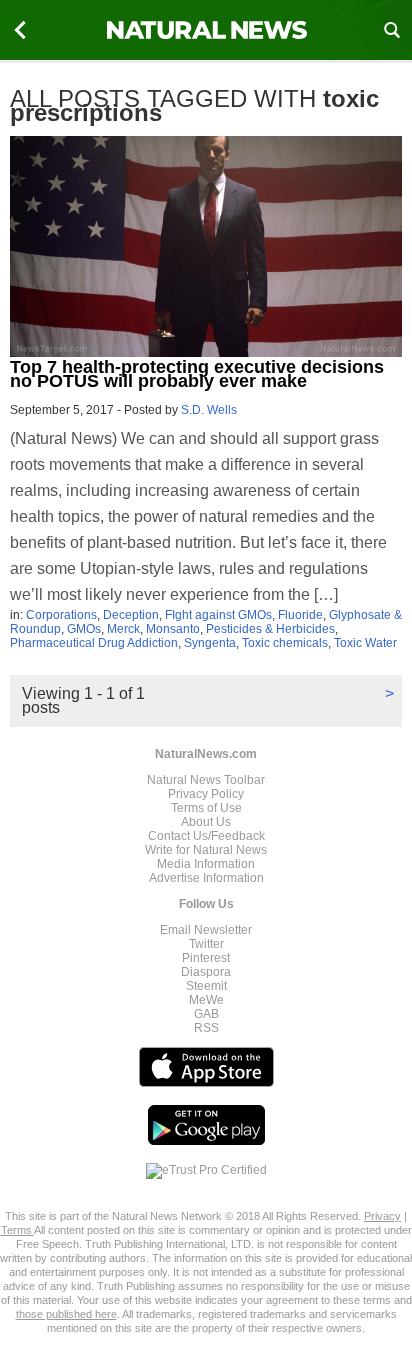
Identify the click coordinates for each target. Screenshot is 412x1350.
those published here (66, 1314)
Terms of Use (206, 808)
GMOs (84, 629)
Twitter (206, 944)
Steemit (206, 986)
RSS (206, 1028)
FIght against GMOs (218, 615)
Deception (131, 615)
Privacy (382, 1216)
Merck (123, 629)
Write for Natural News (206, 850)
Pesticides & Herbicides (270, 629)
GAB (206, 1014)
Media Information (206, 864)
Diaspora (206, 972)
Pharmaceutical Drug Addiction (94, 643)
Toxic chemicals (285, 643)
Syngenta (210, 643)
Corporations (61, 615)
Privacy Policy (206, 794)
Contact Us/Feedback (206, 836)
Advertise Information (206, 878)
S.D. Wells (209, 410)
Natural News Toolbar (206, 780)
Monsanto (173, 629)
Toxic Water (365, 643)
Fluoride (300, 615)
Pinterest (206, 958)
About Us (206, 822)
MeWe (206, 1000)
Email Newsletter (206, 930)
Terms (17, 1230)
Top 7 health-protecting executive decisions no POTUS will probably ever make (197, 374)
